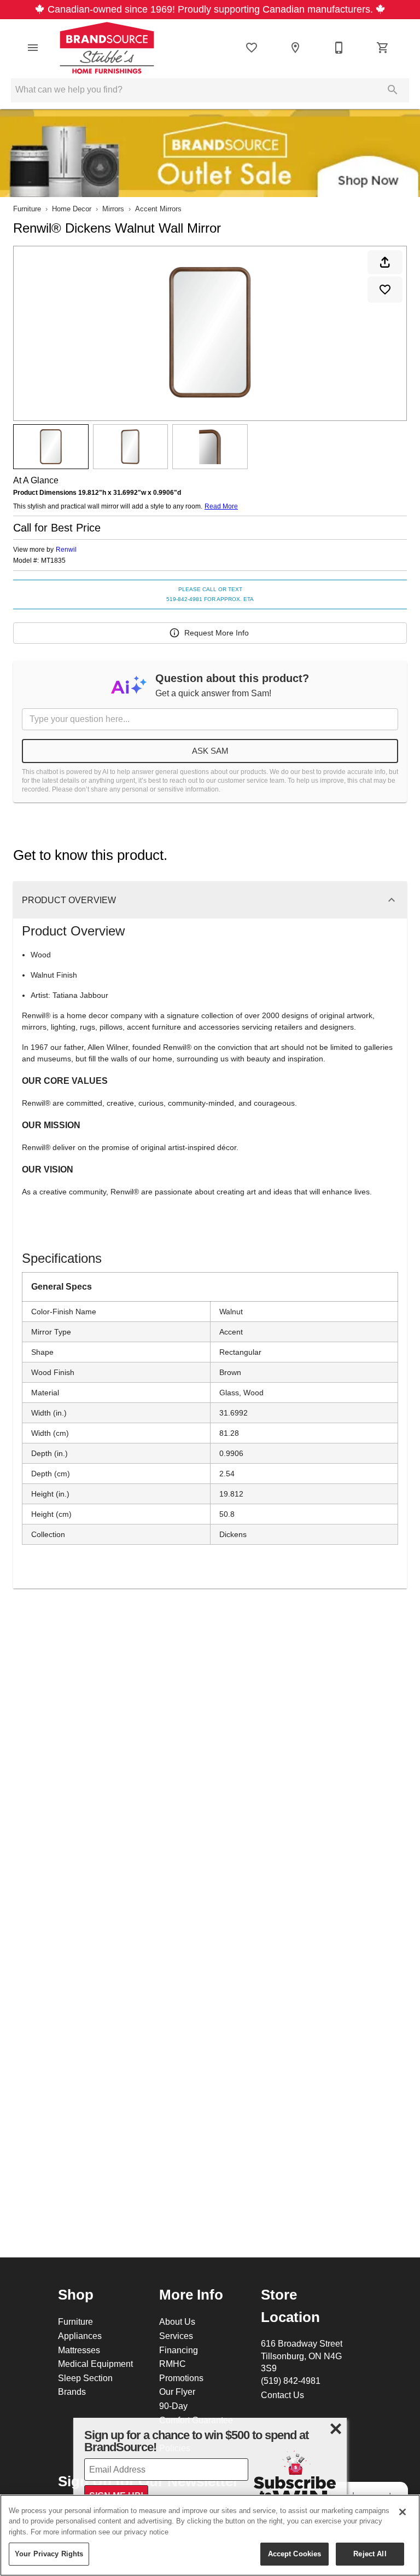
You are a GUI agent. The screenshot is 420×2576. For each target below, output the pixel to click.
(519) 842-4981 (291, 2381)
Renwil (66, 549)
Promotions (181, 2378)
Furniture (27, 209)
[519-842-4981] (339, 48)
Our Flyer (177, 2392)
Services (176, 2336)
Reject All (370, 2554)
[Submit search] (393, 90)
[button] (33, 48)
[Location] (295, 48)
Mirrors (113, 209)
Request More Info (217, 633)
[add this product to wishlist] (385, 290)
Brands (72, 2392)
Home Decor (72, 209)
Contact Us (282, 2395)
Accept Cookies (295, 2554)
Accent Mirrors (158, 209)
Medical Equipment (95, 2364)
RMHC (173, 2364)
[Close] (402, 2512)
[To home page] (107, 48)
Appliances (80, 2336)
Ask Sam (210, 751)
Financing (179, 2350)
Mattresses (79, 2350)
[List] (252, 48)
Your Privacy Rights (49, 2554)
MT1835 (53, 561)
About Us (177, 2321)
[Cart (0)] (383, 48)
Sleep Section (85, 2378)
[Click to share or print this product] (385, 262)
